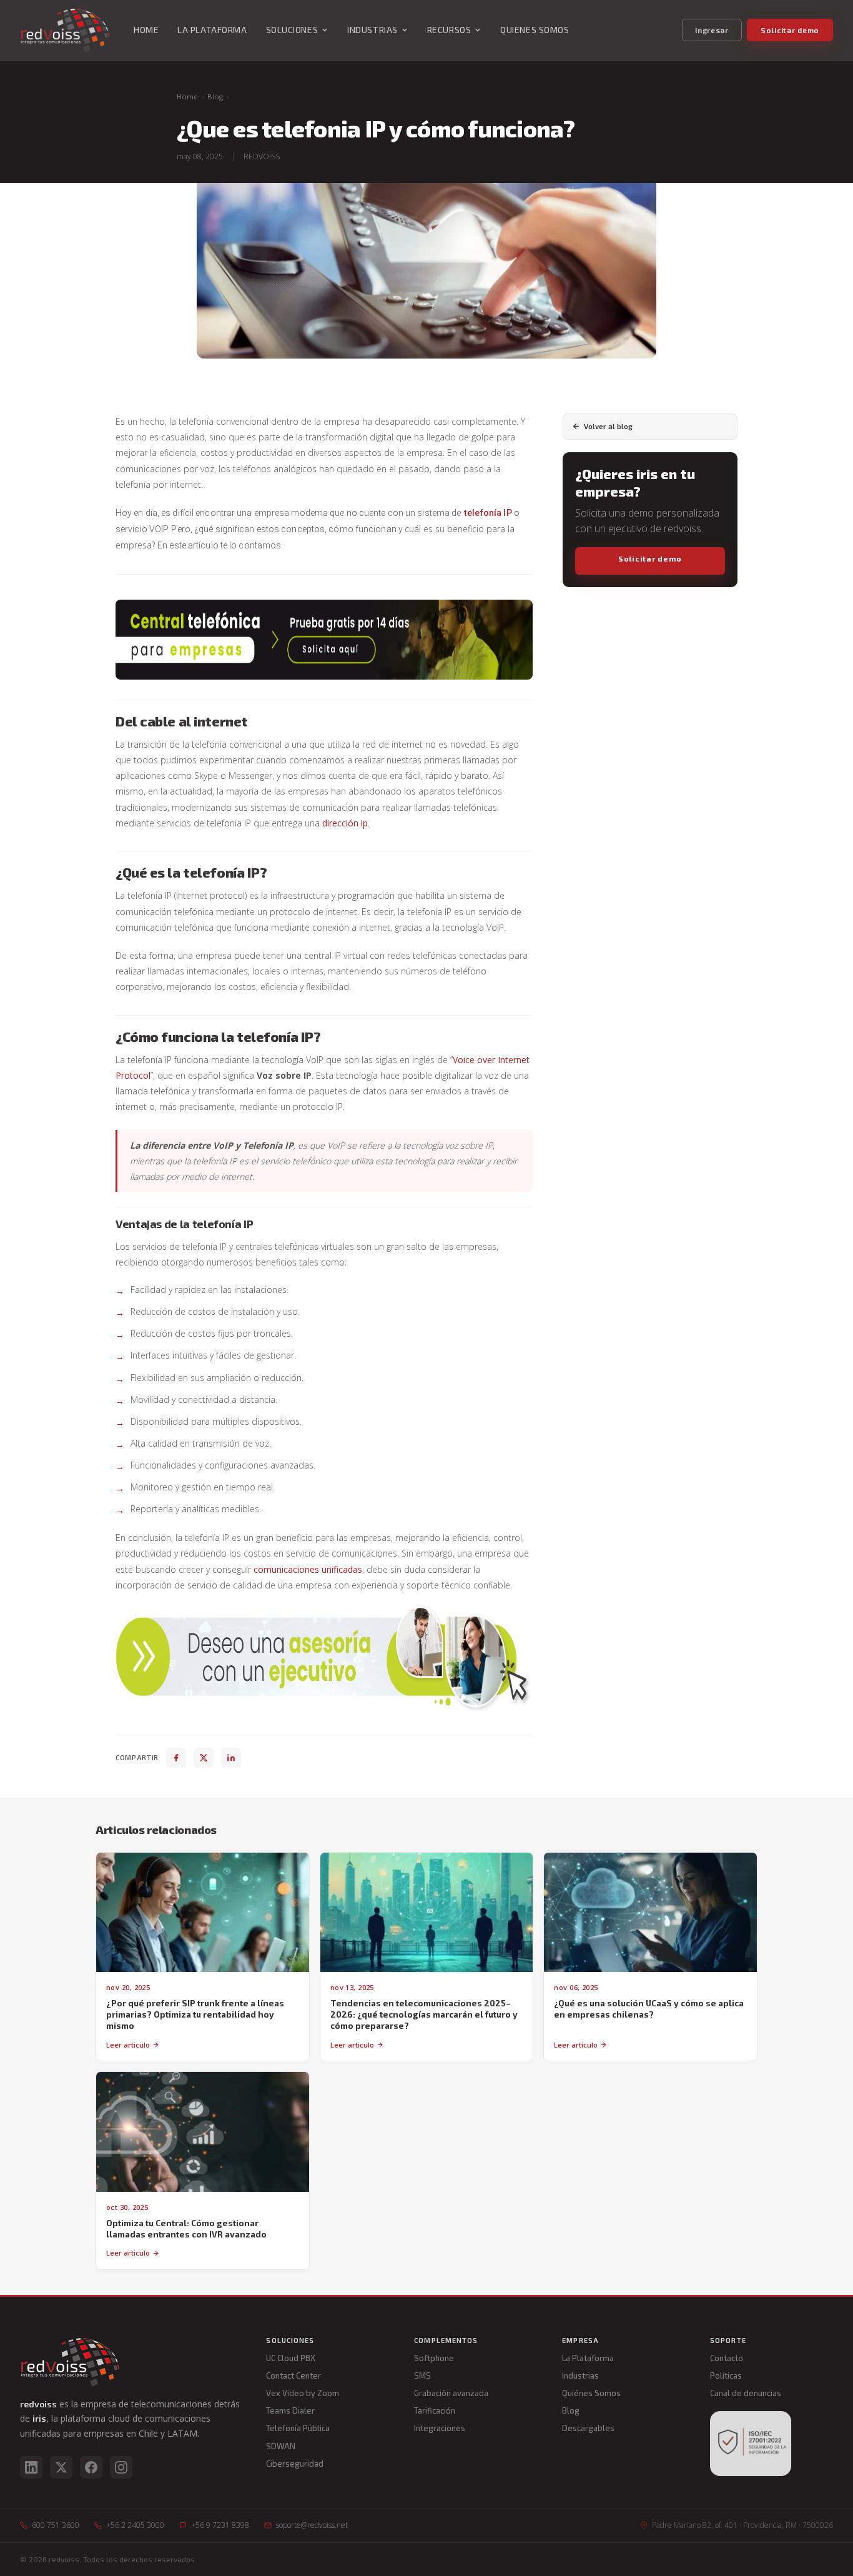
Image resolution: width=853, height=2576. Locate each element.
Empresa (580, 2340)
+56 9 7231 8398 (220, 2525)
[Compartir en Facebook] (176, 1758)
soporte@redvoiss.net (312, 2525)
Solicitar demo (790, 30)
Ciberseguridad (295, 2464)
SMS (422, 2375)
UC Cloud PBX (291, 2358)
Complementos (446, 2340)
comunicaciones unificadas (308, 1569)
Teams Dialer (290, 2410)
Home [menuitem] (146, 30)
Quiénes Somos (591, 2393)
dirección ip (345, 823)
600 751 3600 (56, 2525)
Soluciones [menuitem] (292, 30)
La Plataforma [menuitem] (212, 30)
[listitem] (31, 2467)
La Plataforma (588, 2358)
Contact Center (293, 2375)
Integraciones (440, 2428)
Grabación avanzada (451, 2393)
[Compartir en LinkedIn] (231, 1758)
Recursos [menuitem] (449, 30)
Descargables (588, 2428)
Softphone (434, 2358)
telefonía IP (488, 513)
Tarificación (435, 2410)
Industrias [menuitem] (372, 30)
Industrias (580, 2375)
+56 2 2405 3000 (135, 2525)
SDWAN (281, 2446)
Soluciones (290, 2340)
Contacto (727, 2358)
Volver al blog (608, 426)
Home (187, 97)
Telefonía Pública (298, 2428)
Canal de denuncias (746, 2393)
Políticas (726, 2375)
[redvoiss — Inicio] (65, 30)
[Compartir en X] (204, 1758)
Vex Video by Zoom (303, 2393)
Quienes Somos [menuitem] (535, 30)
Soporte (728, 2340)
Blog (215, 97)
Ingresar (712, 30)
